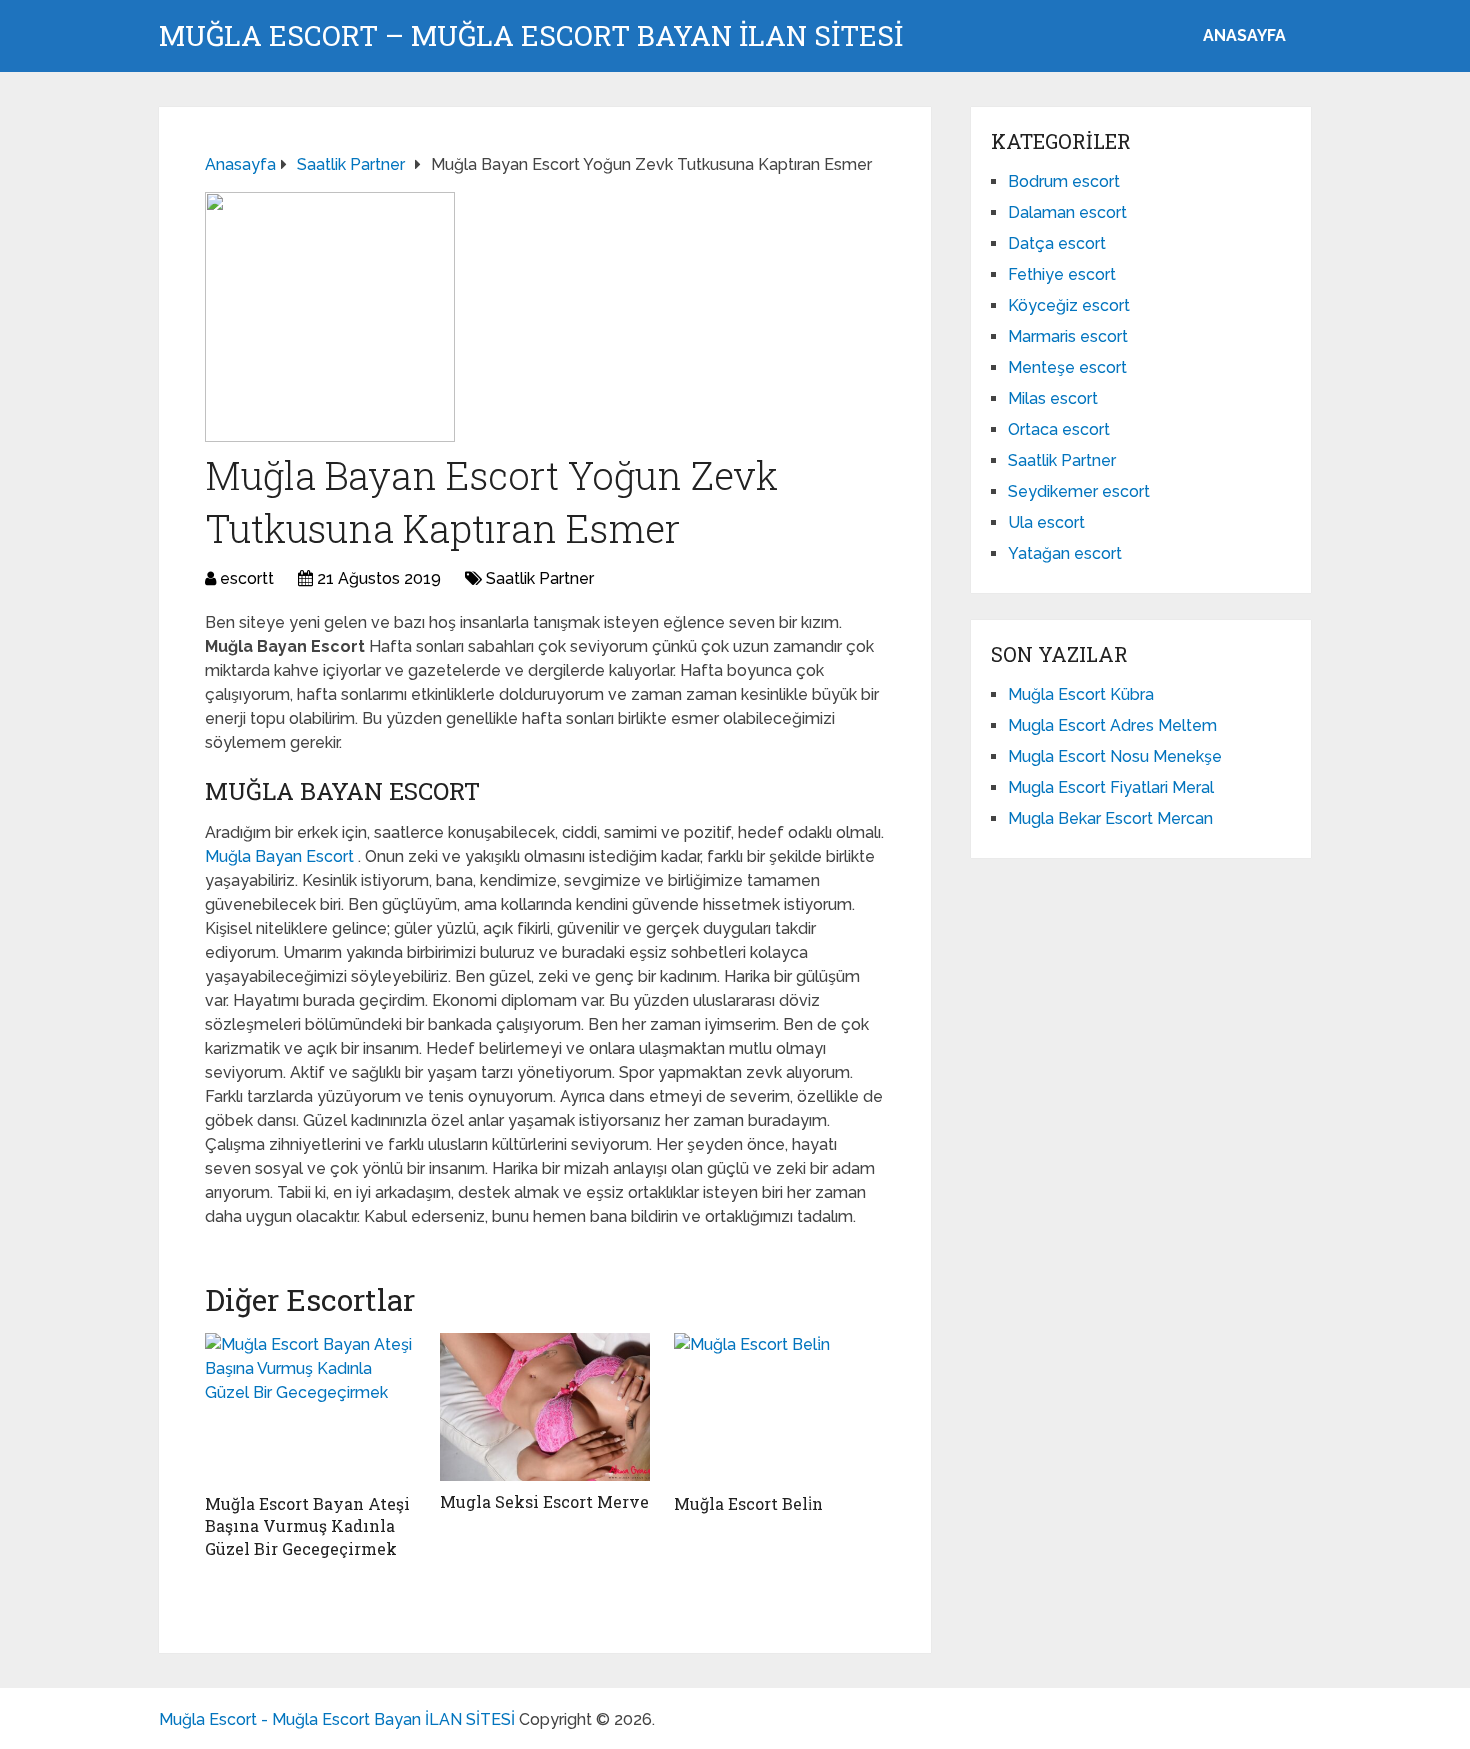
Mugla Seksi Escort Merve (544, 1501)
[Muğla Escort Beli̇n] (779, 1408)
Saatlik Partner (540, 578)
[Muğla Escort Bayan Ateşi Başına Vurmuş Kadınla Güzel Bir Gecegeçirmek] (310, 1408)
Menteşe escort (1067, 367)
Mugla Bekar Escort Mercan (1110, 818)
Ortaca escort (1059, 429)
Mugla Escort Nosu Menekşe (1115, 756)
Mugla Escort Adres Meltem (1112, 725)
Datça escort (1057, 243)
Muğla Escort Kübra (1081, 694)
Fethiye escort (1062, 274)
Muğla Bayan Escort (281, 856)
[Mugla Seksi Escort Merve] (545, 1407)
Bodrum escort (1064, 181)
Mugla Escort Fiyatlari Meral (1111, 787)
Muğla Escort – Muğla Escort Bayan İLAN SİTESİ (531, 36)
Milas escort (1053, 398)
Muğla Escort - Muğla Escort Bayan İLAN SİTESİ (337, 1719)
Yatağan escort (1065, 553)
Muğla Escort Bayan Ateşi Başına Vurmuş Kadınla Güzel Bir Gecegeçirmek (307, 1526)
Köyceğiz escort (1069, 305)
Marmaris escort (1068, 336)
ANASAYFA (1244, 35)
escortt (247, 578)
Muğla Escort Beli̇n (748, 1503)
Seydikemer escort (1079, 491)
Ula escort (1046, 522)
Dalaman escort (1067, 212)
